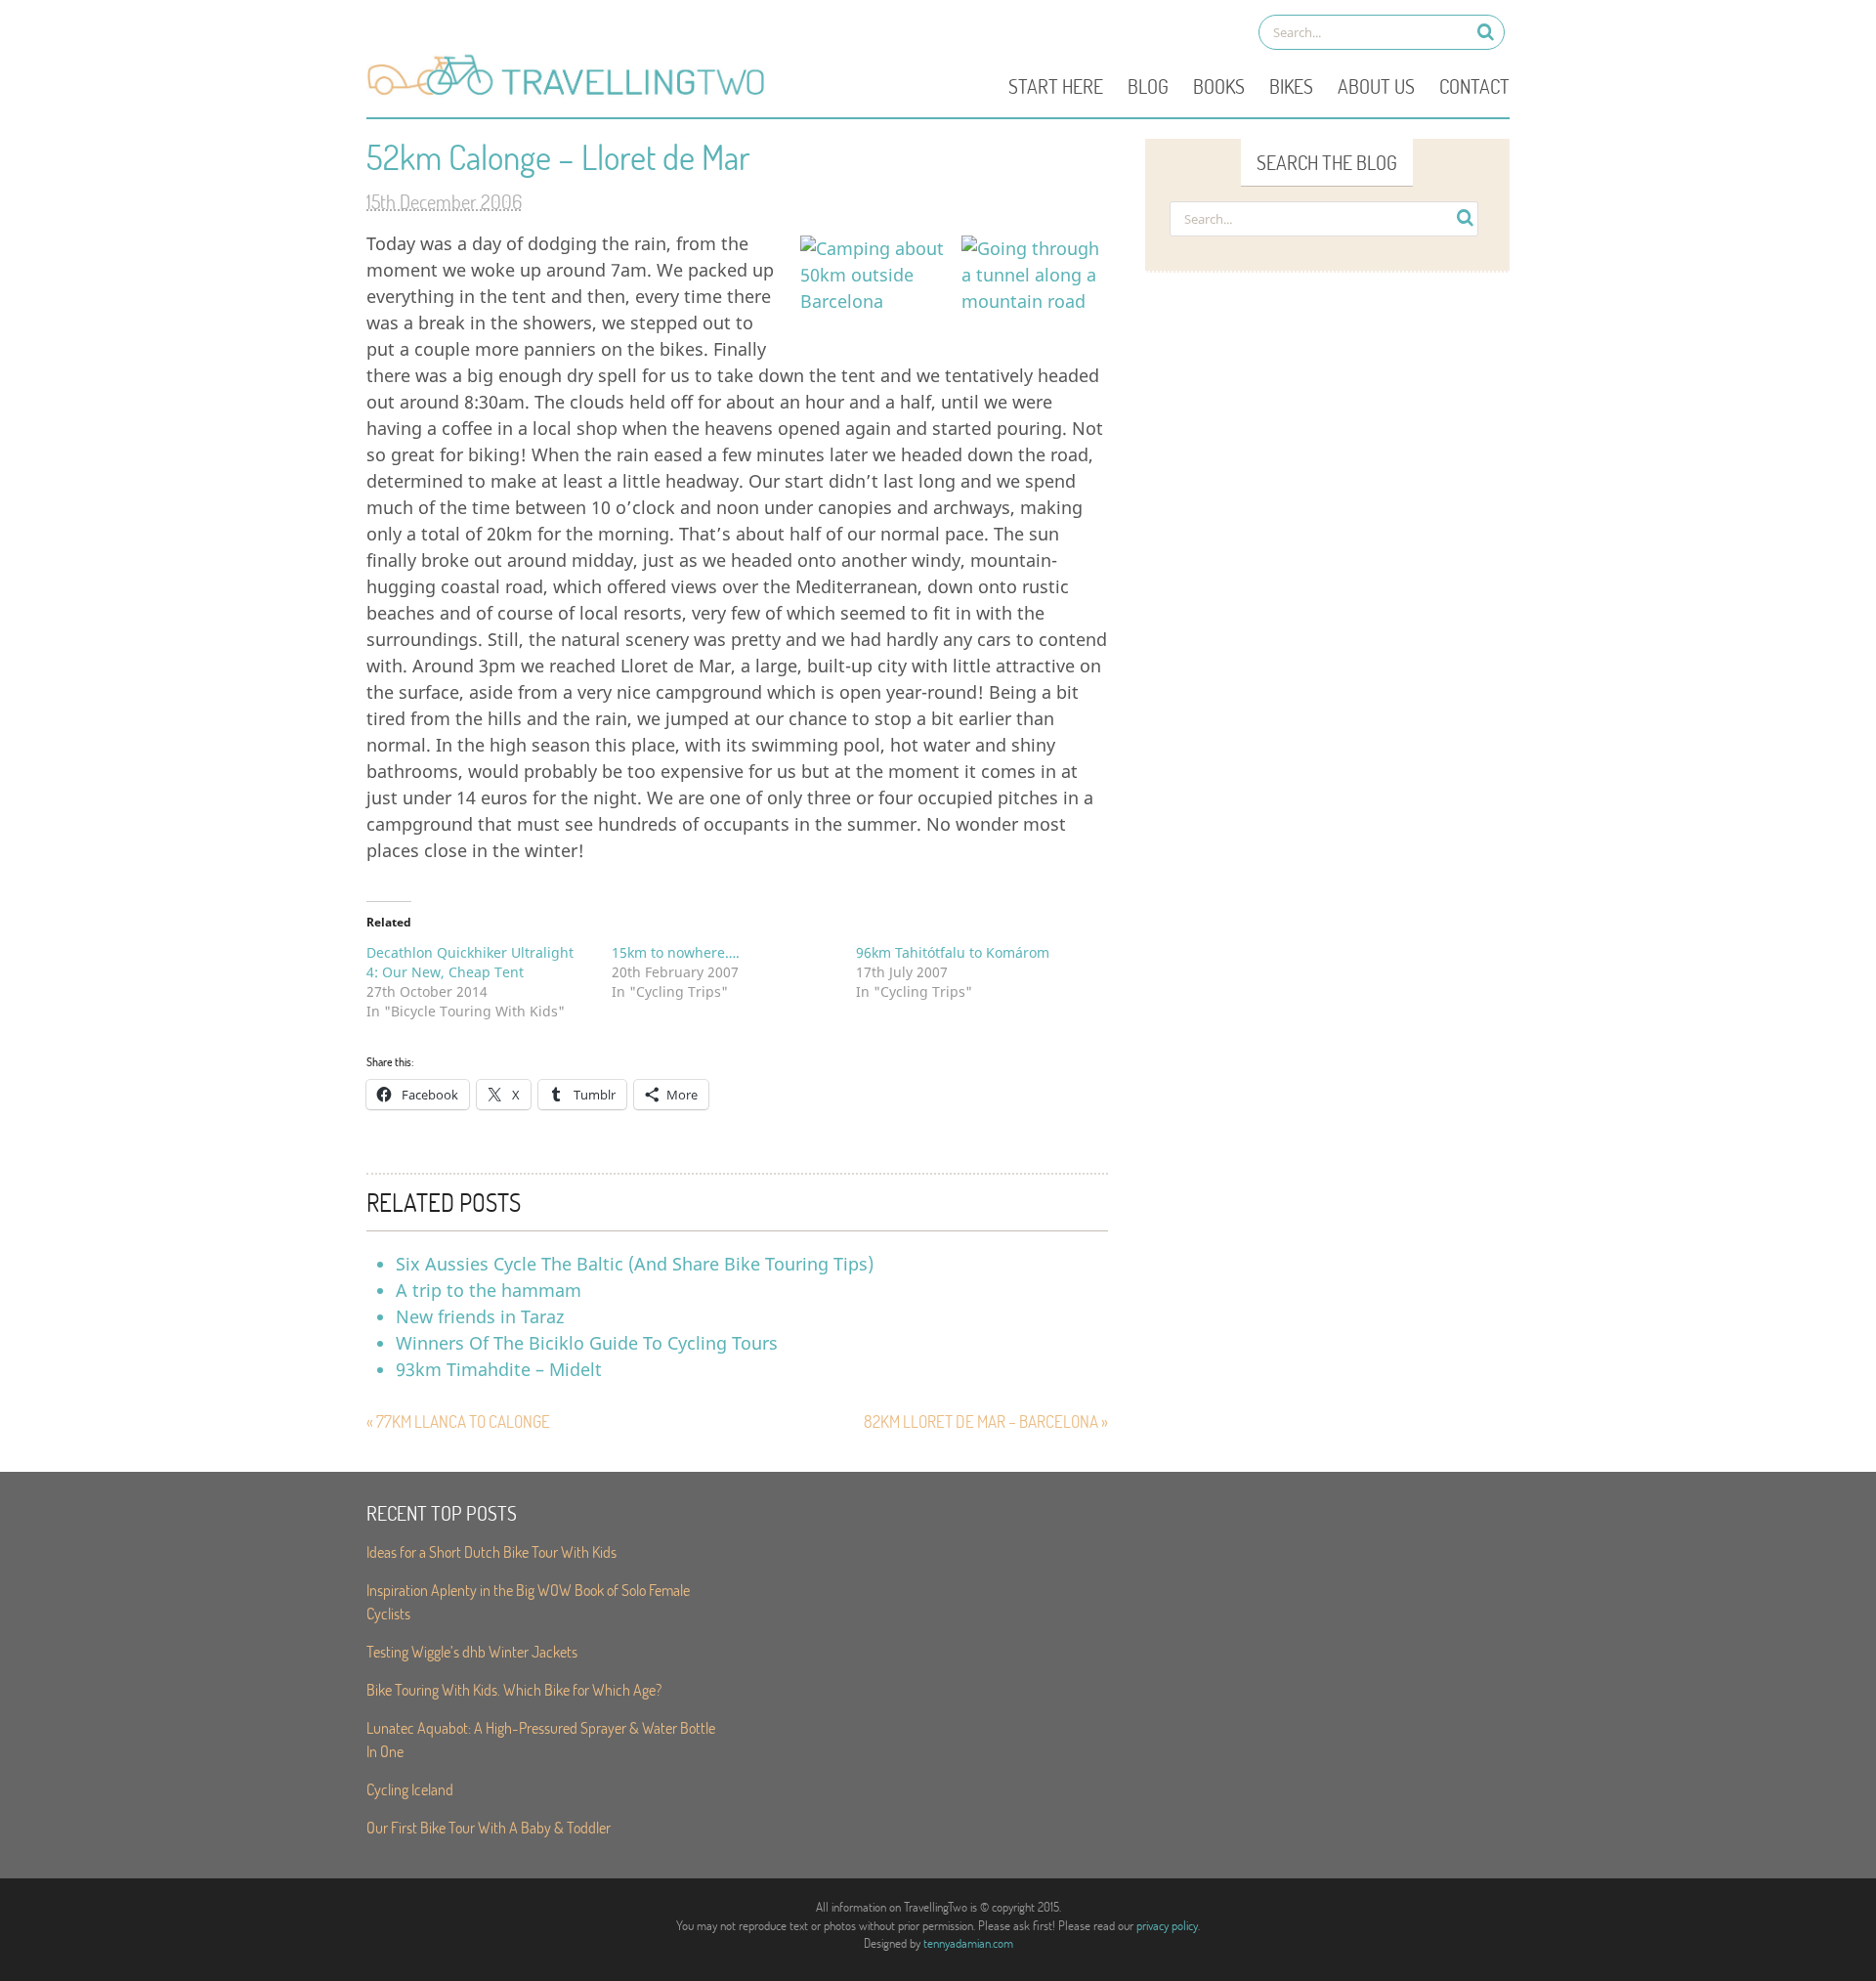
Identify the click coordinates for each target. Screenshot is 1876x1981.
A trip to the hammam (489, 1290)
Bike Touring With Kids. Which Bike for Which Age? (514, 1689)
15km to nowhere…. (676, 952)
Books (1219, 86)
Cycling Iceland (410, 1789)
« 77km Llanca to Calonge (458, 1421)
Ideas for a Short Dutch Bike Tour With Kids (491, 1551)
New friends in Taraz (480, 1316)
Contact (1474, 86)
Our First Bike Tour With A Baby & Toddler (489, 1827)
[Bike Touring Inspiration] (572, 94)
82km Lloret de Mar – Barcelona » (986, 1421)
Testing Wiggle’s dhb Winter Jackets (472, 1651)
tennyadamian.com (968, 1943)
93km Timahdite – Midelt (499, 1369)
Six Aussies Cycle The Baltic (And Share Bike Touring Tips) (635, 1264)
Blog (1148, 86)
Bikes (1291, 86)
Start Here (1056, 86)
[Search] (1486, 32)
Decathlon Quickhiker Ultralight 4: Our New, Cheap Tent (470, 962)
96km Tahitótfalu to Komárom (953, 952)
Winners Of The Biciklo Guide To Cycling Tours (587, 1343)
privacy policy (1167, 1925)
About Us (1376, 86)
